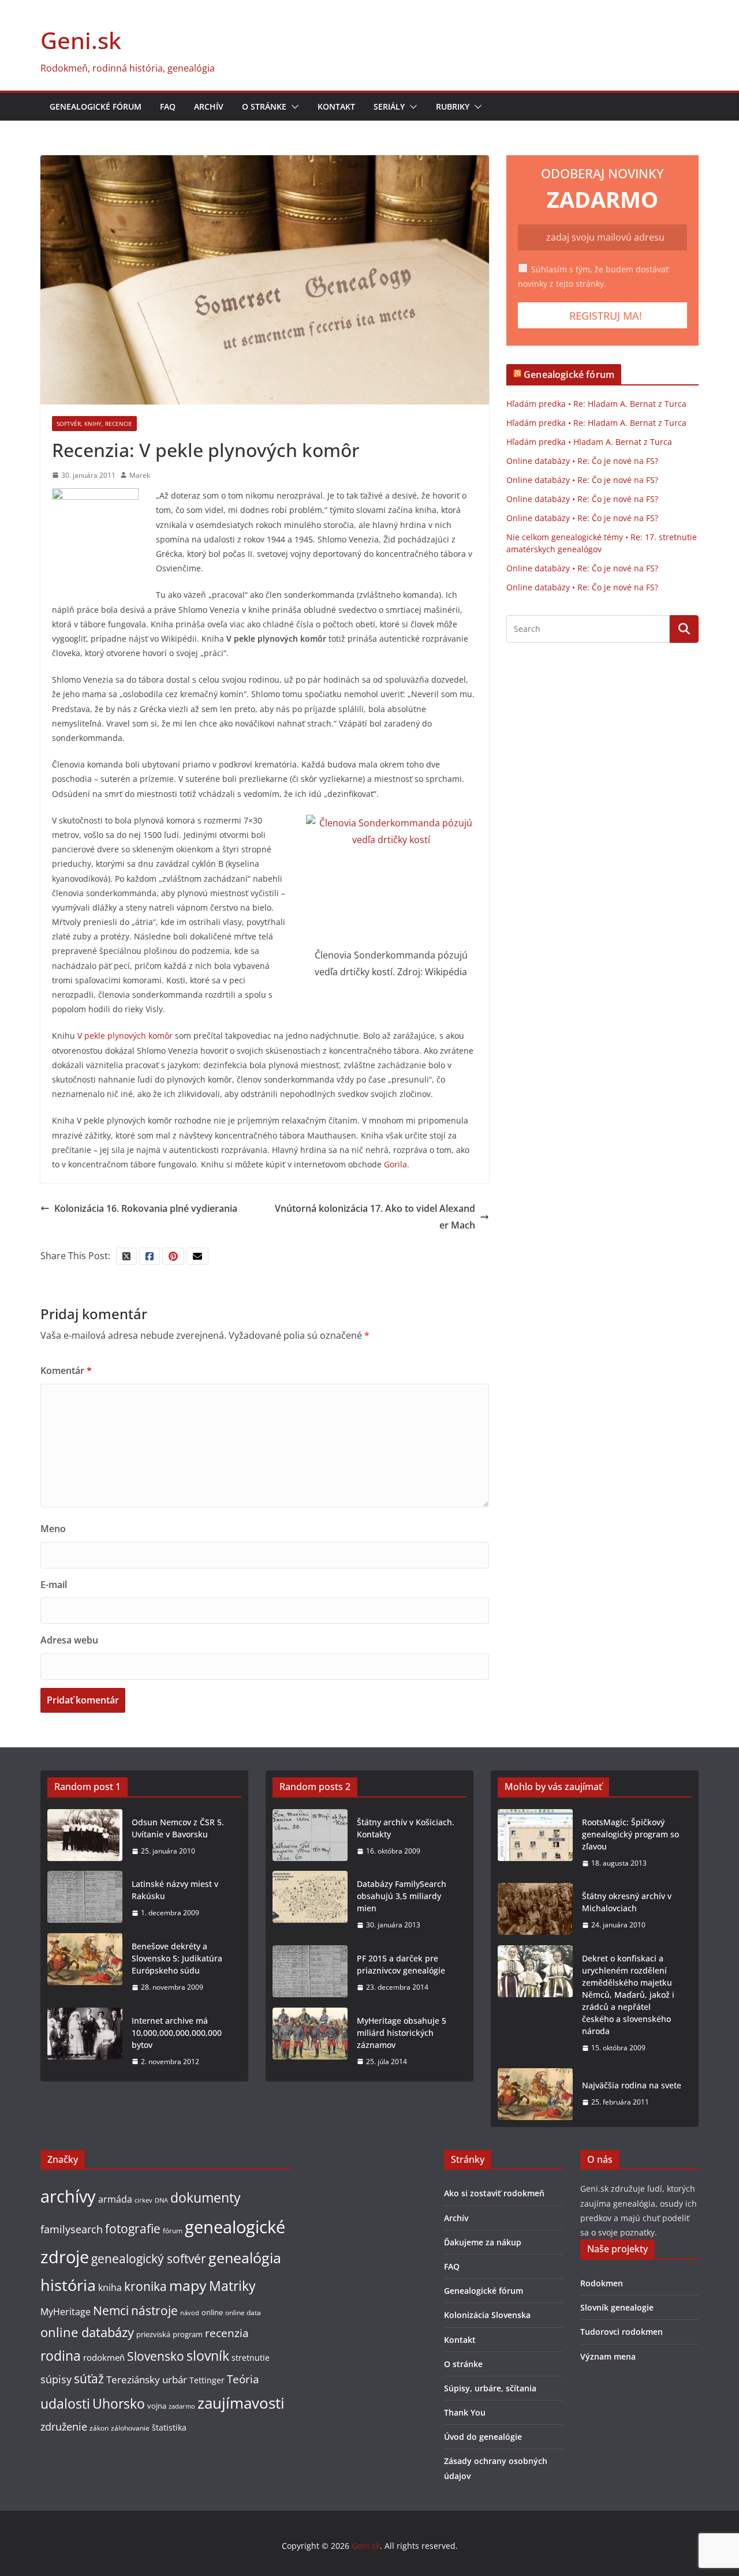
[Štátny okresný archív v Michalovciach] (535, 1911)
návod (190, 2313)
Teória (243, 2379)
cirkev (143, 2200)
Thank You (465, 2412)
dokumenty (206, 2197)
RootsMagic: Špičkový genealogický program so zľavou (630, 1834)
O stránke (264, 106)
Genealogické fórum (96, 106)
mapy (188, 2285)
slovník (208, 2356)
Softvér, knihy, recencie (94, 424)
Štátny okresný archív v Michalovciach (627, 1902)
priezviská (153, 2334)
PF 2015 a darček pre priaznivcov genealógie (401, 1964)
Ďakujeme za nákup (483, 2242)
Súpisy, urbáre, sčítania (490, 2388)
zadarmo (182, 2406)
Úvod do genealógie (483, 2437)
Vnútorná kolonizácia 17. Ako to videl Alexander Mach (375, 1217)
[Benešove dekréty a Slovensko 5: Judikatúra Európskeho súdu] (85, 1967)
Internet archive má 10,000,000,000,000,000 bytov (177, 2033)
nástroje (154, 2310)
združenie (64, 2427)
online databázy (87, 2332)
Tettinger (207, 2380)
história (68, 2285)
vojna (157, 2406)
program (188, 2334)
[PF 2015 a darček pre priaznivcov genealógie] (310, 1973)
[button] (293, 107)
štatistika (169, 2427)
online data (243, 2313)
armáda (115, 2199)
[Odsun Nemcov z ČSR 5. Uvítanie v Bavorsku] (85, 1837)
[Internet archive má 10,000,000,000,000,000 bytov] (85, 2041)
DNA (161, 2200)
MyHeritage (66, 2312)
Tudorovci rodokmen (622, 2332)
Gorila (395, 1164)
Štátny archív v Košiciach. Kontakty (406, 1828)
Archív (209, 106)
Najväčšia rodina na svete (632, 2085)
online (212, 2312)
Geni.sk (81, 40)
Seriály (389, 106)
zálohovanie (130, 2428)
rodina (61, 2356)
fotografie (133, 2229)
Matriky (232, 2286)
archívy (68, 2196)
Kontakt (336, 106)
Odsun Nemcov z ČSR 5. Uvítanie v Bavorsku (178, 1828)
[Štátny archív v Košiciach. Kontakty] (310, 1837)
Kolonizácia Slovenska (487, 2315)
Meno (53, 1529)
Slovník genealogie (617, 2307)
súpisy (56, 2379)
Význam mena (608, 2356)
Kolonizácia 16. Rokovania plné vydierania (146, 1208)
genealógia (245, 2257)
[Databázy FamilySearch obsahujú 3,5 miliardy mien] (310, 1905)
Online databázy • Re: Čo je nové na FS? (582, 461)
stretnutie (251, 2358)
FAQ (168, 106)
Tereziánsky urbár (147, 2379)
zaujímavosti (241, 2403)
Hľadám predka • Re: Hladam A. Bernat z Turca (596, 404)
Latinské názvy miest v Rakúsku (175, 1890)
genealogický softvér (149, 2259)
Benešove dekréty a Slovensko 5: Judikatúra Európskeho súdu (177, 1958)
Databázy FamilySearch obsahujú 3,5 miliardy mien (402, 1896)
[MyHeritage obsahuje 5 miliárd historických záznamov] (310, 2041)
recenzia (227, 2333)
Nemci (111, 2310)
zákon (99, 2428)
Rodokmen (602, 2283)
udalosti (65, 2403)
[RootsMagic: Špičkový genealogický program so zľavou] (535, 1843)
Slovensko (156, 2356)
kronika (145, 2286)
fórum (173, 2231)
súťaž (89, 2378)
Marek (140, 475)
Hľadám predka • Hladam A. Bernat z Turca (589, 442)
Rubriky (453, 106)
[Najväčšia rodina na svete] (535, 2094)
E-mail (54, 1585)
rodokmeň (104, 2357)
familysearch (72, 2229)
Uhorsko (119, 2403)
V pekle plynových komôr (125, 1036)
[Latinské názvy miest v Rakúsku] (85, 1899)
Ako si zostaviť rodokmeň (494, 2193)
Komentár (66, 1371)
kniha (110, 2287)
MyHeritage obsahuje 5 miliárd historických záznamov (402, 2033)
